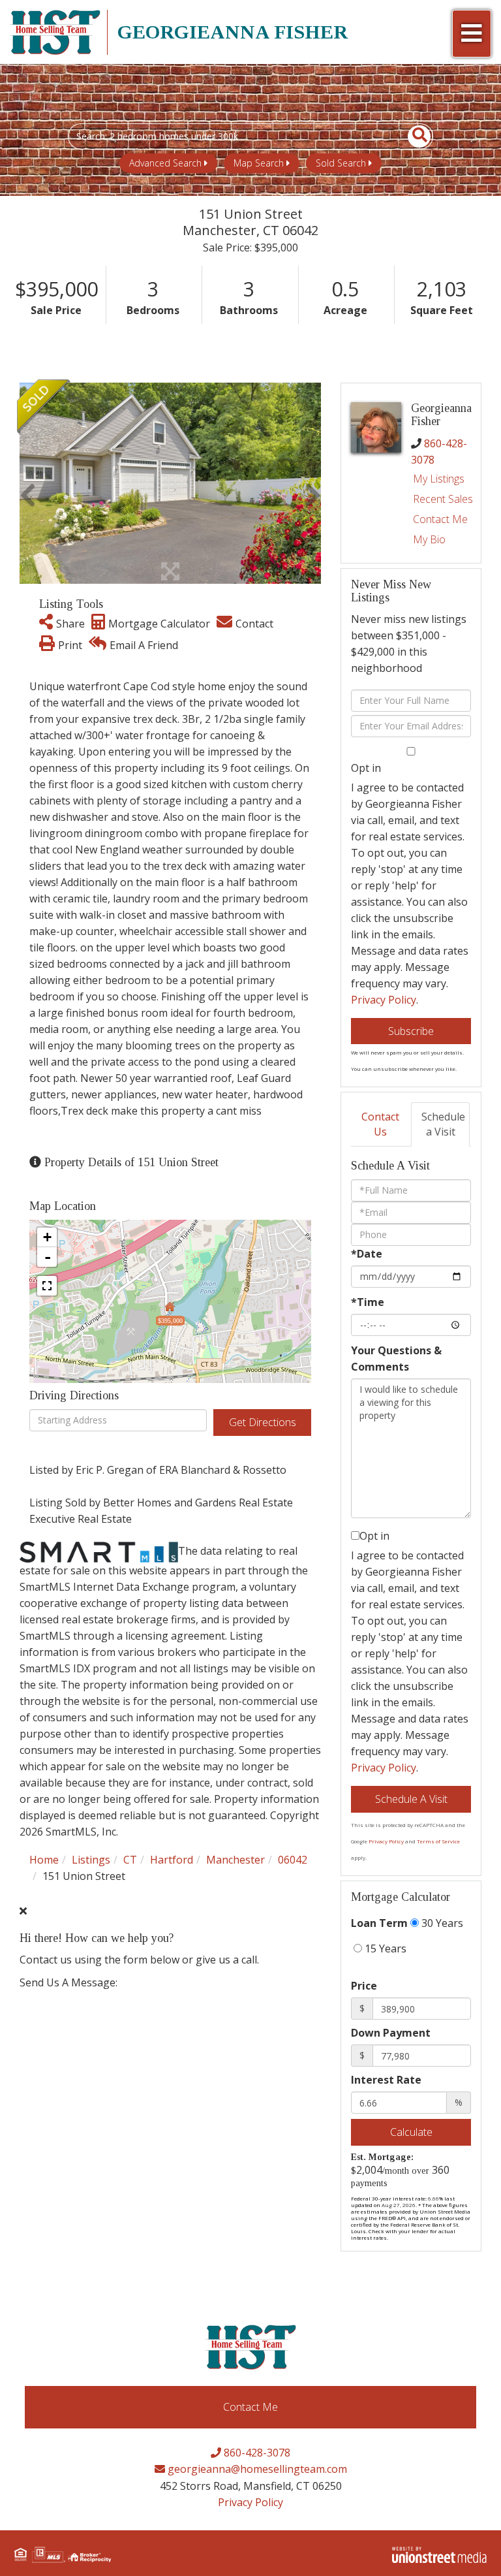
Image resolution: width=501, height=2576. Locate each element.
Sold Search (341, 163)
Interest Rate (386, 2080)
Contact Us (380, 1124)
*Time (368, 1302)
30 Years (441, 1923)
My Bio (429, 539)
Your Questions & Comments (396, 1359)
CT (130, 1860)
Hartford (172, 1860)
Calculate (411, 2132)
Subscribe (411, 1031)
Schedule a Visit (443, 1124)
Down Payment (391, 2033)
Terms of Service (438, 1841)
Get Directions (263, 1422)
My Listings (439, 479)
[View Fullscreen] (47, 1286)
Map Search (259, 163)
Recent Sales (443, 499)
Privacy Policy (384, 1000)
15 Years (384, 1948)
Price (364, 1986)
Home (44, 1860)
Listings (91, 1860)
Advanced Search (165, 163)
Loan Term (379, 1923)
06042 (293, 1860)
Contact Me (440, 519)
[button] (412, 136)
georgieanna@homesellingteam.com (256, 2469)
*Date (367, 1254)
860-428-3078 (256, 2453)
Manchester (235, 1860)
